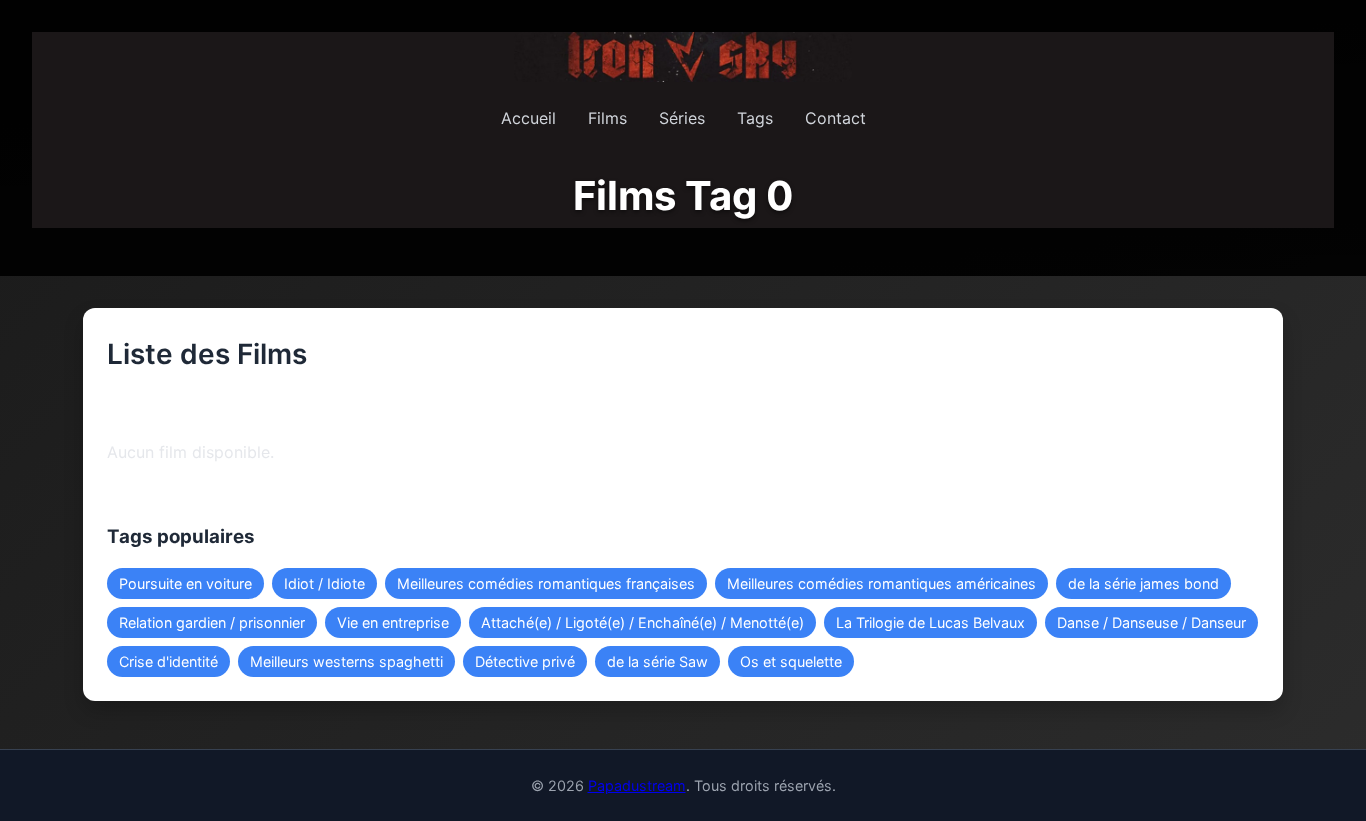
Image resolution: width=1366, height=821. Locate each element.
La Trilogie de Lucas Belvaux (930, 622)
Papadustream (637, 785)
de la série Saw (657, 661)
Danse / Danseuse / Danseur (1151, 622)
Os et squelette (791, 661)
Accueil (528, 118)
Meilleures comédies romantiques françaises (546, 583)
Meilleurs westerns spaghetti (346, 661)
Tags (755, 118)
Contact (835, 118)
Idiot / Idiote (324, 583)
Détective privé (525, 661)
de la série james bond (1143, 583)
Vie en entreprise (393, 622)
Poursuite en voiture (185, 583)
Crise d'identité (168, 661)
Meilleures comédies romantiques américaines (881, 583)
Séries (682, 118)
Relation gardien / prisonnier (212, 622)
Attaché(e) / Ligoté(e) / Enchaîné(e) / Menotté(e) (642, 622)
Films (607, 118)
